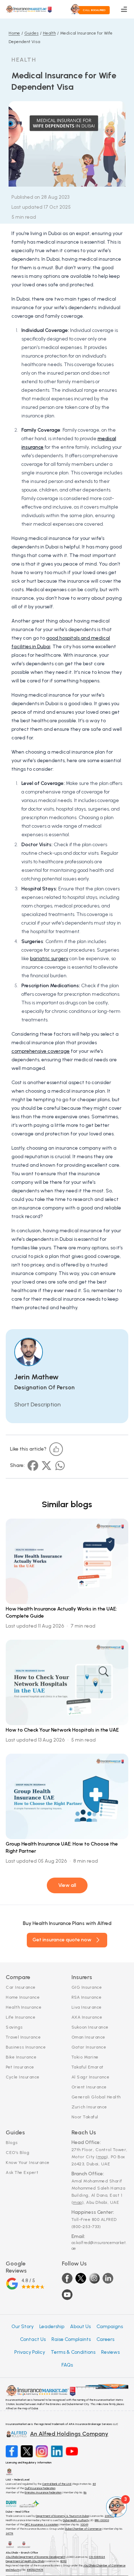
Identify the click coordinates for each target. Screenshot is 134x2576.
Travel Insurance (23, 2037)
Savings (14, 2027)
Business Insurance (26, 2047)
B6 (85, 2492)
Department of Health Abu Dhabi (25, 2561)
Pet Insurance (20, 2067)
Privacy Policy (30, 2352)
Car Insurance (21, 1987)
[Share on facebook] (33, 1466)
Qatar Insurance (89, 2047)
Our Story (23, 2327)
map (102, 2157)
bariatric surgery (49, 959)
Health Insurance (24, 2007)
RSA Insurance (87, 1997)
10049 (84, 2524)
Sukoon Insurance (90, 2027)
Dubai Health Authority (76, 2520)
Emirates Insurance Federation (43, 2492)
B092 (63, 2561)
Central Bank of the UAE (57, 2484)
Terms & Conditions (73, 2352)
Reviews (110, 2352)
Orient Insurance (89, 2087)
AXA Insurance (87, 2017)
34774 (9, 2533)
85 (94, 2484)
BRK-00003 (102, 2520)
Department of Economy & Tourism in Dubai (62, 2516)
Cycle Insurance (23, 2077)
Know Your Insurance (28, 2163)
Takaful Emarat (88, 2067)
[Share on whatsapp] (60, 1466)
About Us (80, 2327)
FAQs (67, 2365)
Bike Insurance (21, 2057)
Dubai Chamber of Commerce (83, 2529)
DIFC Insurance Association (41, 2524)
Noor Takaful (85, 2117)
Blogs (12, 2143)
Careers (105, 2339)
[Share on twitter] (46, 1466)
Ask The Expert (22, 2172)
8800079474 (35, 2570)
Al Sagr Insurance (91, 2077)
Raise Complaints (71, 2339)
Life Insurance (21, 2017)
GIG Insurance (87, 1987)
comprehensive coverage (41, 1051)
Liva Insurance (87, 2007)
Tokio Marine (85, 2057)
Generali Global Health (96, 2097)
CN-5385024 (97, 2557)
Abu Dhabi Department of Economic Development (35, 2557)
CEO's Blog (18, 2153)
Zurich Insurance (89, 2107)
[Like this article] (56, 1449)
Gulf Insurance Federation (40, 2488)
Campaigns (110, 2327)
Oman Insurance (88, 2037)
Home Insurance (23, 1997)
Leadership (52, 2327)
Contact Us (33, 2339)
